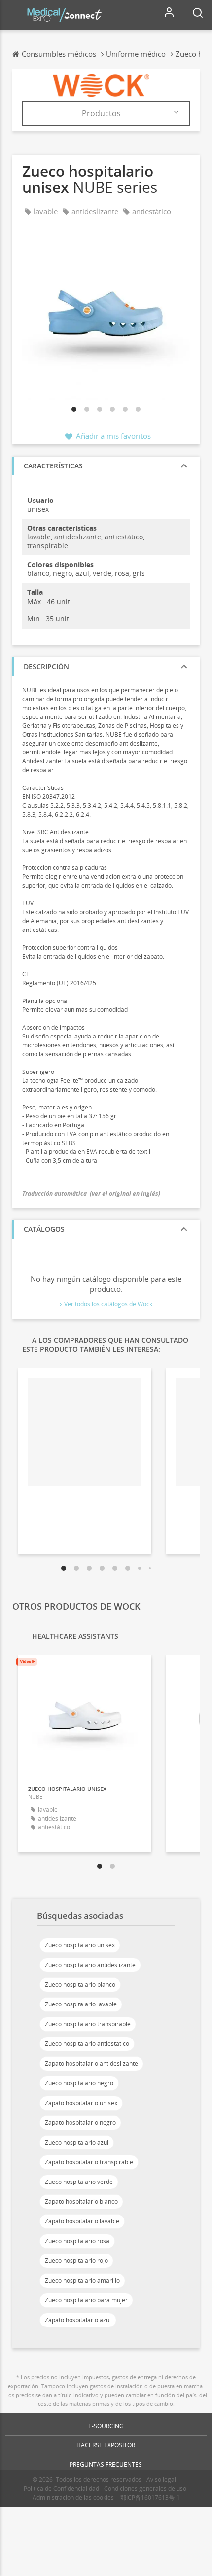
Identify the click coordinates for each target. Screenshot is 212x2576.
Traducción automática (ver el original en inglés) (91, 1194)
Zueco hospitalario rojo (76, 2261)
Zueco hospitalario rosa (77, 2241)
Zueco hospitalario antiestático (87, 2044)
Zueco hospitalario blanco (80, 1985)
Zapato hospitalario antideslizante (91, 2063)
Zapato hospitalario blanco (81, 2201)
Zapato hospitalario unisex (81, 2103)
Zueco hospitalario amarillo (82, 2280)
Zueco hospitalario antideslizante (90, 1965)
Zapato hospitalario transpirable (89, 2162)
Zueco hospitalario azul (77, 2142)
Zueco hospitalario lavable (81, 2004)
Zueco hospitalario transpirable (88, 2024)
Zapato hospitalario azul (78, 2320)
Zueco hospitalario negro (79, 2083)
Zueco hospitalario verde (79, 2182)
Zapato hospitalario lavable (82, 2221)
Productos (101, 113)
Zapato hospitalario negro (80, 2123)
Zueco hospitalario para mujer (86, 2300)
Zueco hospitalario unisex (80, 1945)
